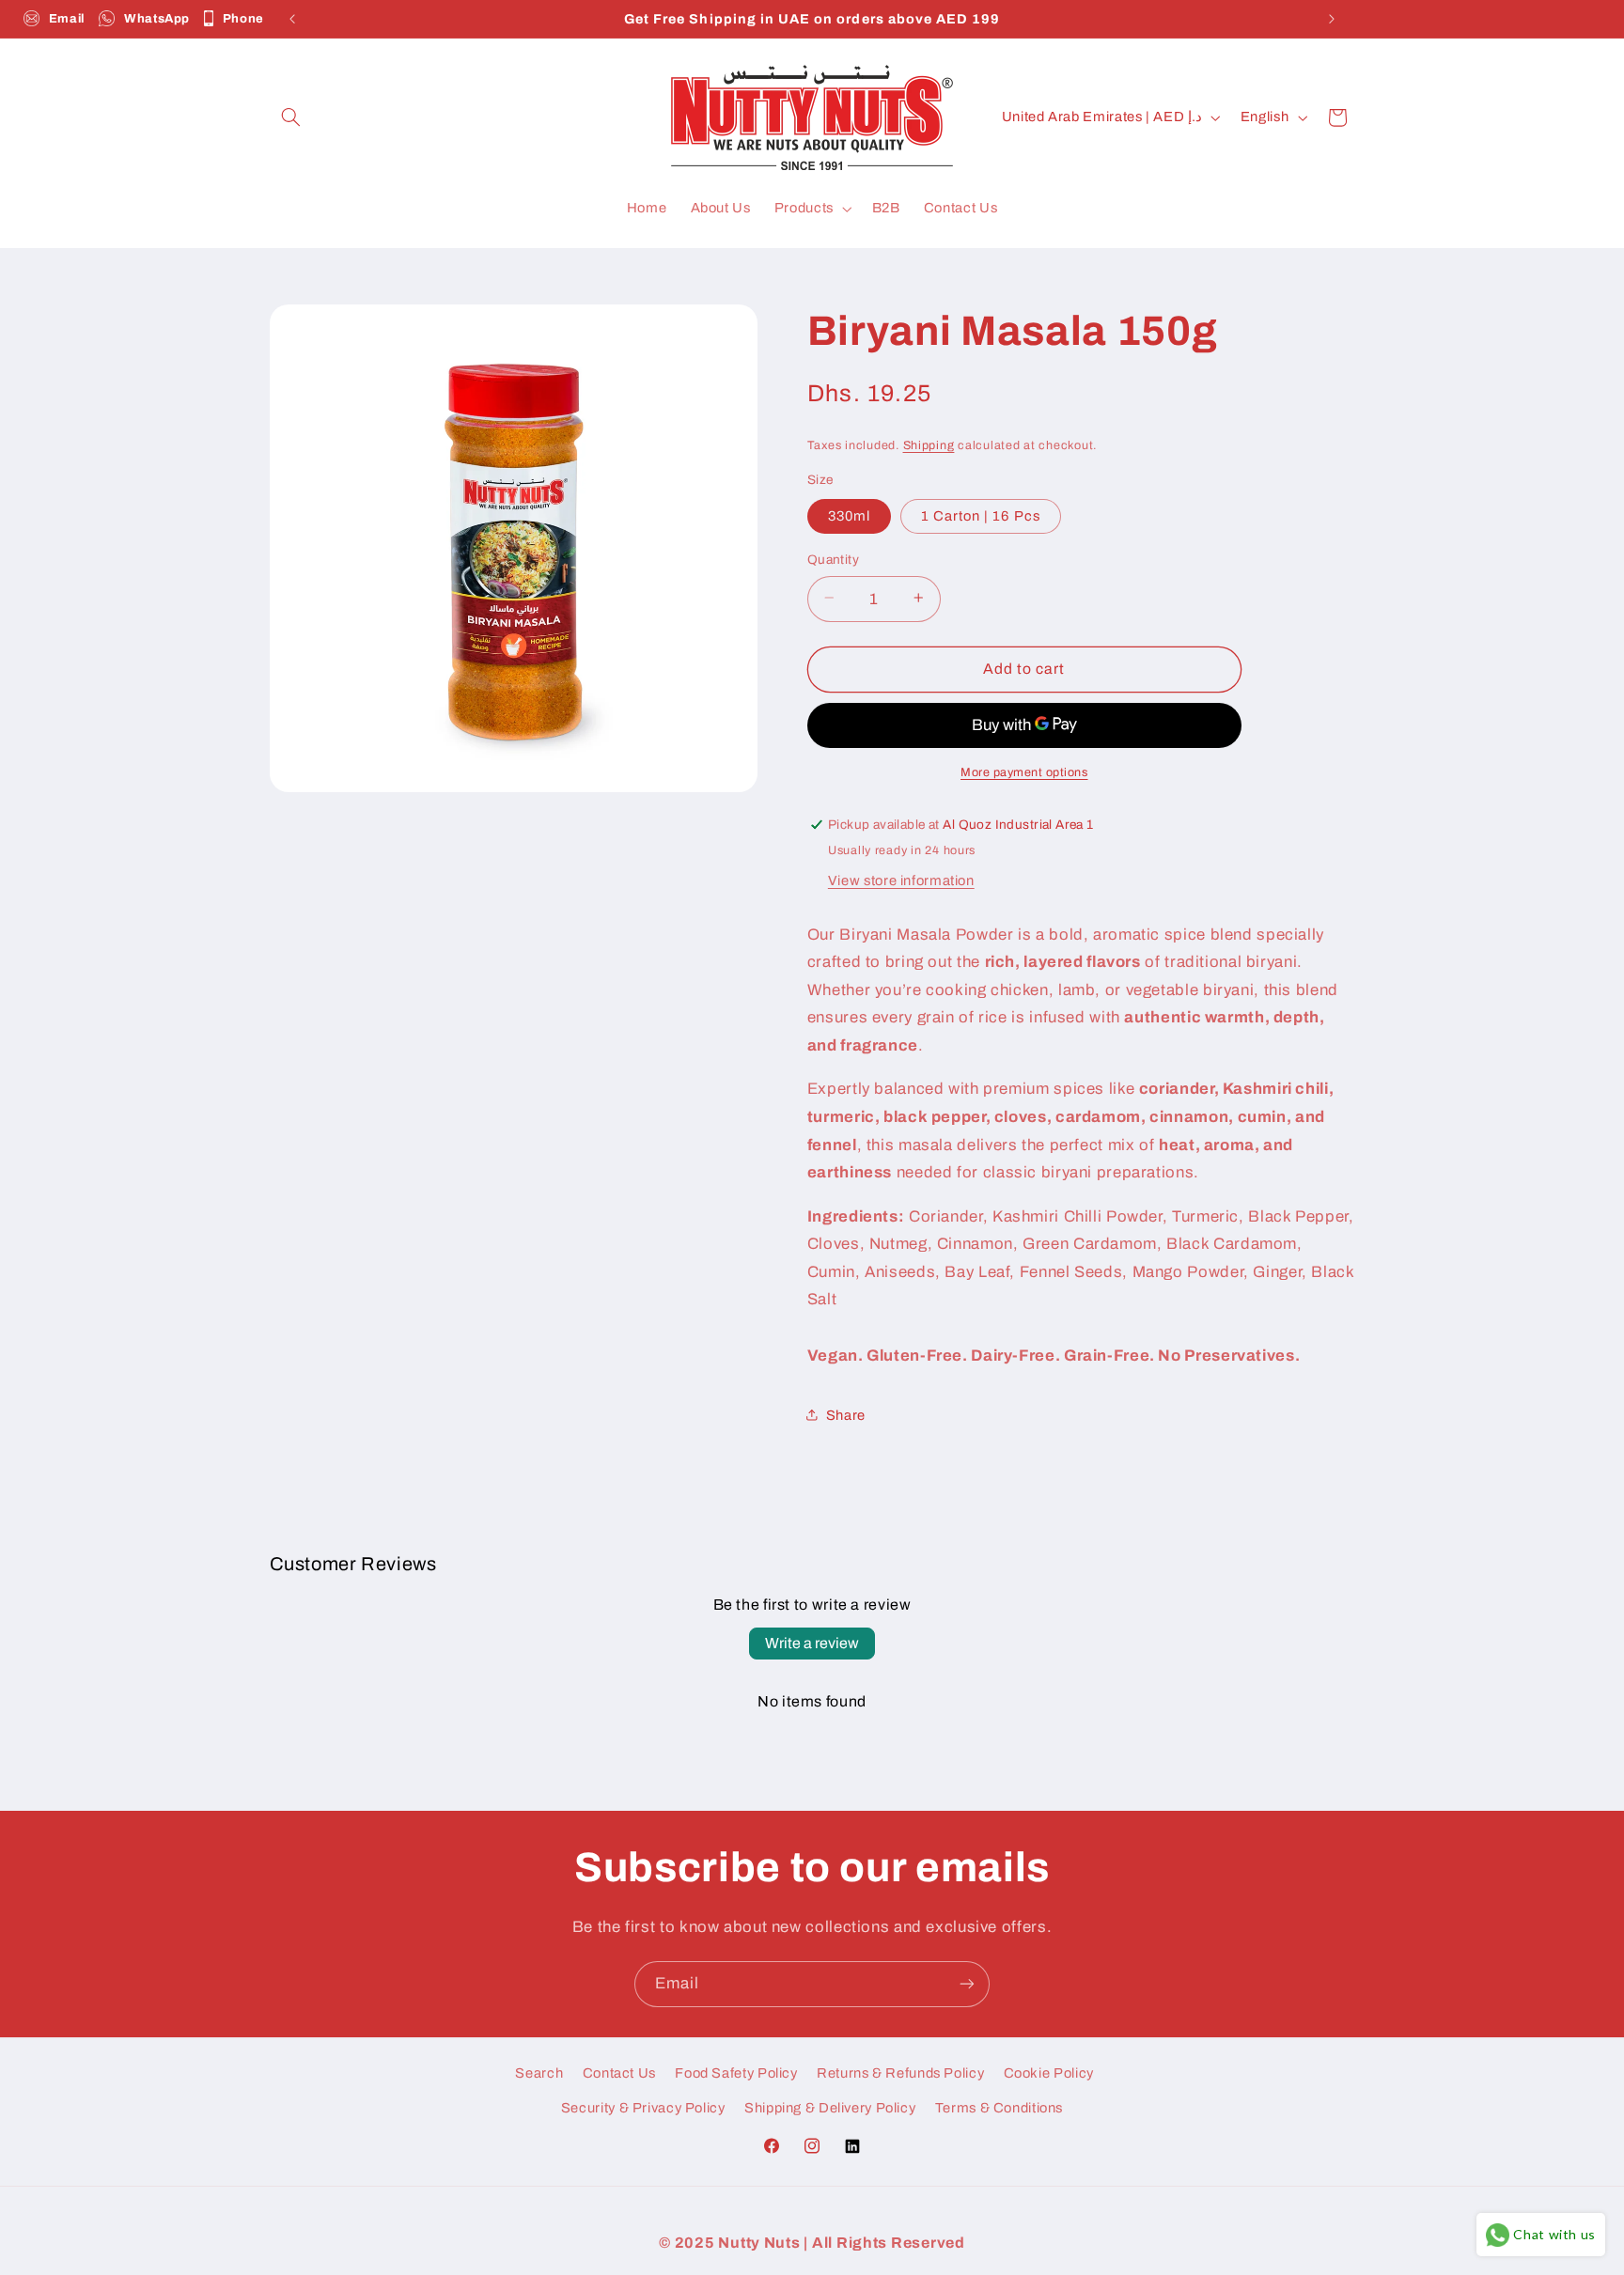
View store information (901, 880)
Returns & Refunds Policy (900, 2073)
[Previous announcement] (292, 19)
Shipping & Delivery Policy (830, 2108)
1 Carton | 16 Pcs (981, 515)
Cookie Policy (1049, 2073)
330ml (849, 515)
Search (539, 2073)
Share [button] (846, 1414)
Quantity (833, 559)
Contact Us (619, 2073)
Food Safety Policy (736, 2073)
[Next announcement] (1332, 19)
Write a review (812, 1643)
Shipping (929, 445)
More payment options (1024, 771)
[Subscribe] (967, 1984)
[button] (291, 117)
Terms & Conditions (999, 2108)
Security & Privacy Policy (643, 2108)
